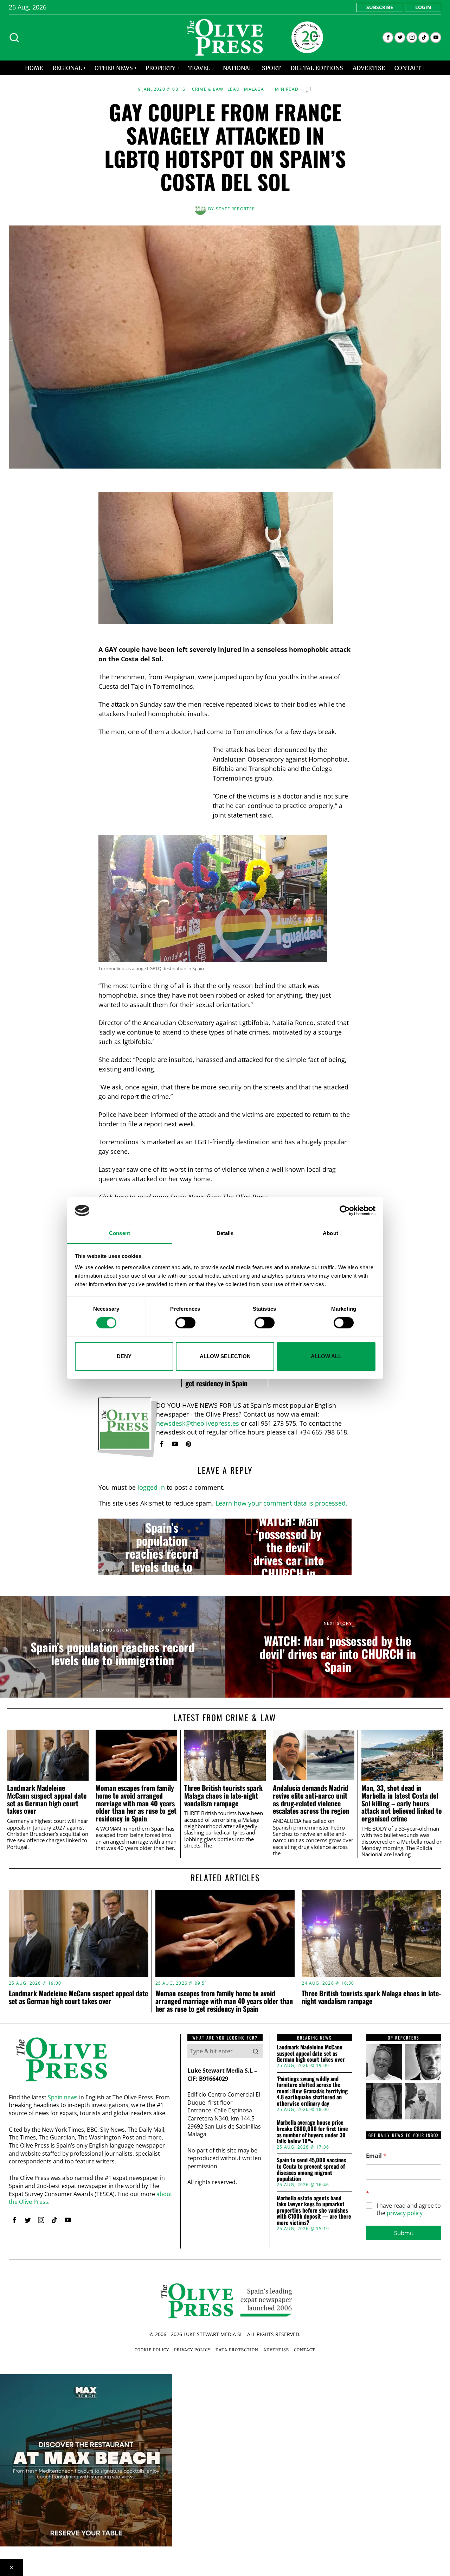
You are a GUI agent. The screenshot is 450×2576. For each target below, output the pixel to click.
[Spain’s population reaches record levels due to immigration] (162, 1547)
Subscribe (380, 7)
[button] (256, 2051)
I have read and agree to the (409, 2209)
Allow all (326, 1356)
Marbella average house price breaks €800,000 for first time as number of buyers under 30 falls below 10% (312, 2132)
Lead (234, 89)
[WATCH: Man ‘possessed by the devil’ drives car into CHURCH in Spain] (288, 1547)
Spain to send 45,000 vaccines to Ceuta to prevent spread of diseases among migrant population (311, 2169)
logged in (151, 1487)
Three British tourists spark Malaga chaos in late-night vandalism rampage (223, 1796)
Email (376, 2156)
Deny (124, 1356)
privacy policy (405, 2213)
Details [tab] (225, 1233)
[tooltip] (388, 37)
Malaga (254, 89)
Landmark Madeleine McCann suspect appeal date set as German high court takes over (47, 1799)
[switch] (185, 1323)
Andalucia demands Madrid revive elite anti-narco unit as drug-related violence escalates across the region (311, 1799)
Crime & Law (208, 89)
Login (423, 7)
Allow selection (225, 1356)
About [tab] (330, 1233)
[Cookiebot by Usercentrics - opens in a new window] (345, 1210)
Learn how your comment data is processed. (281, 1503)
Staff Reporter (236, 209)
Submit (404, 2233)
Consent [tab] (120, 1233)
